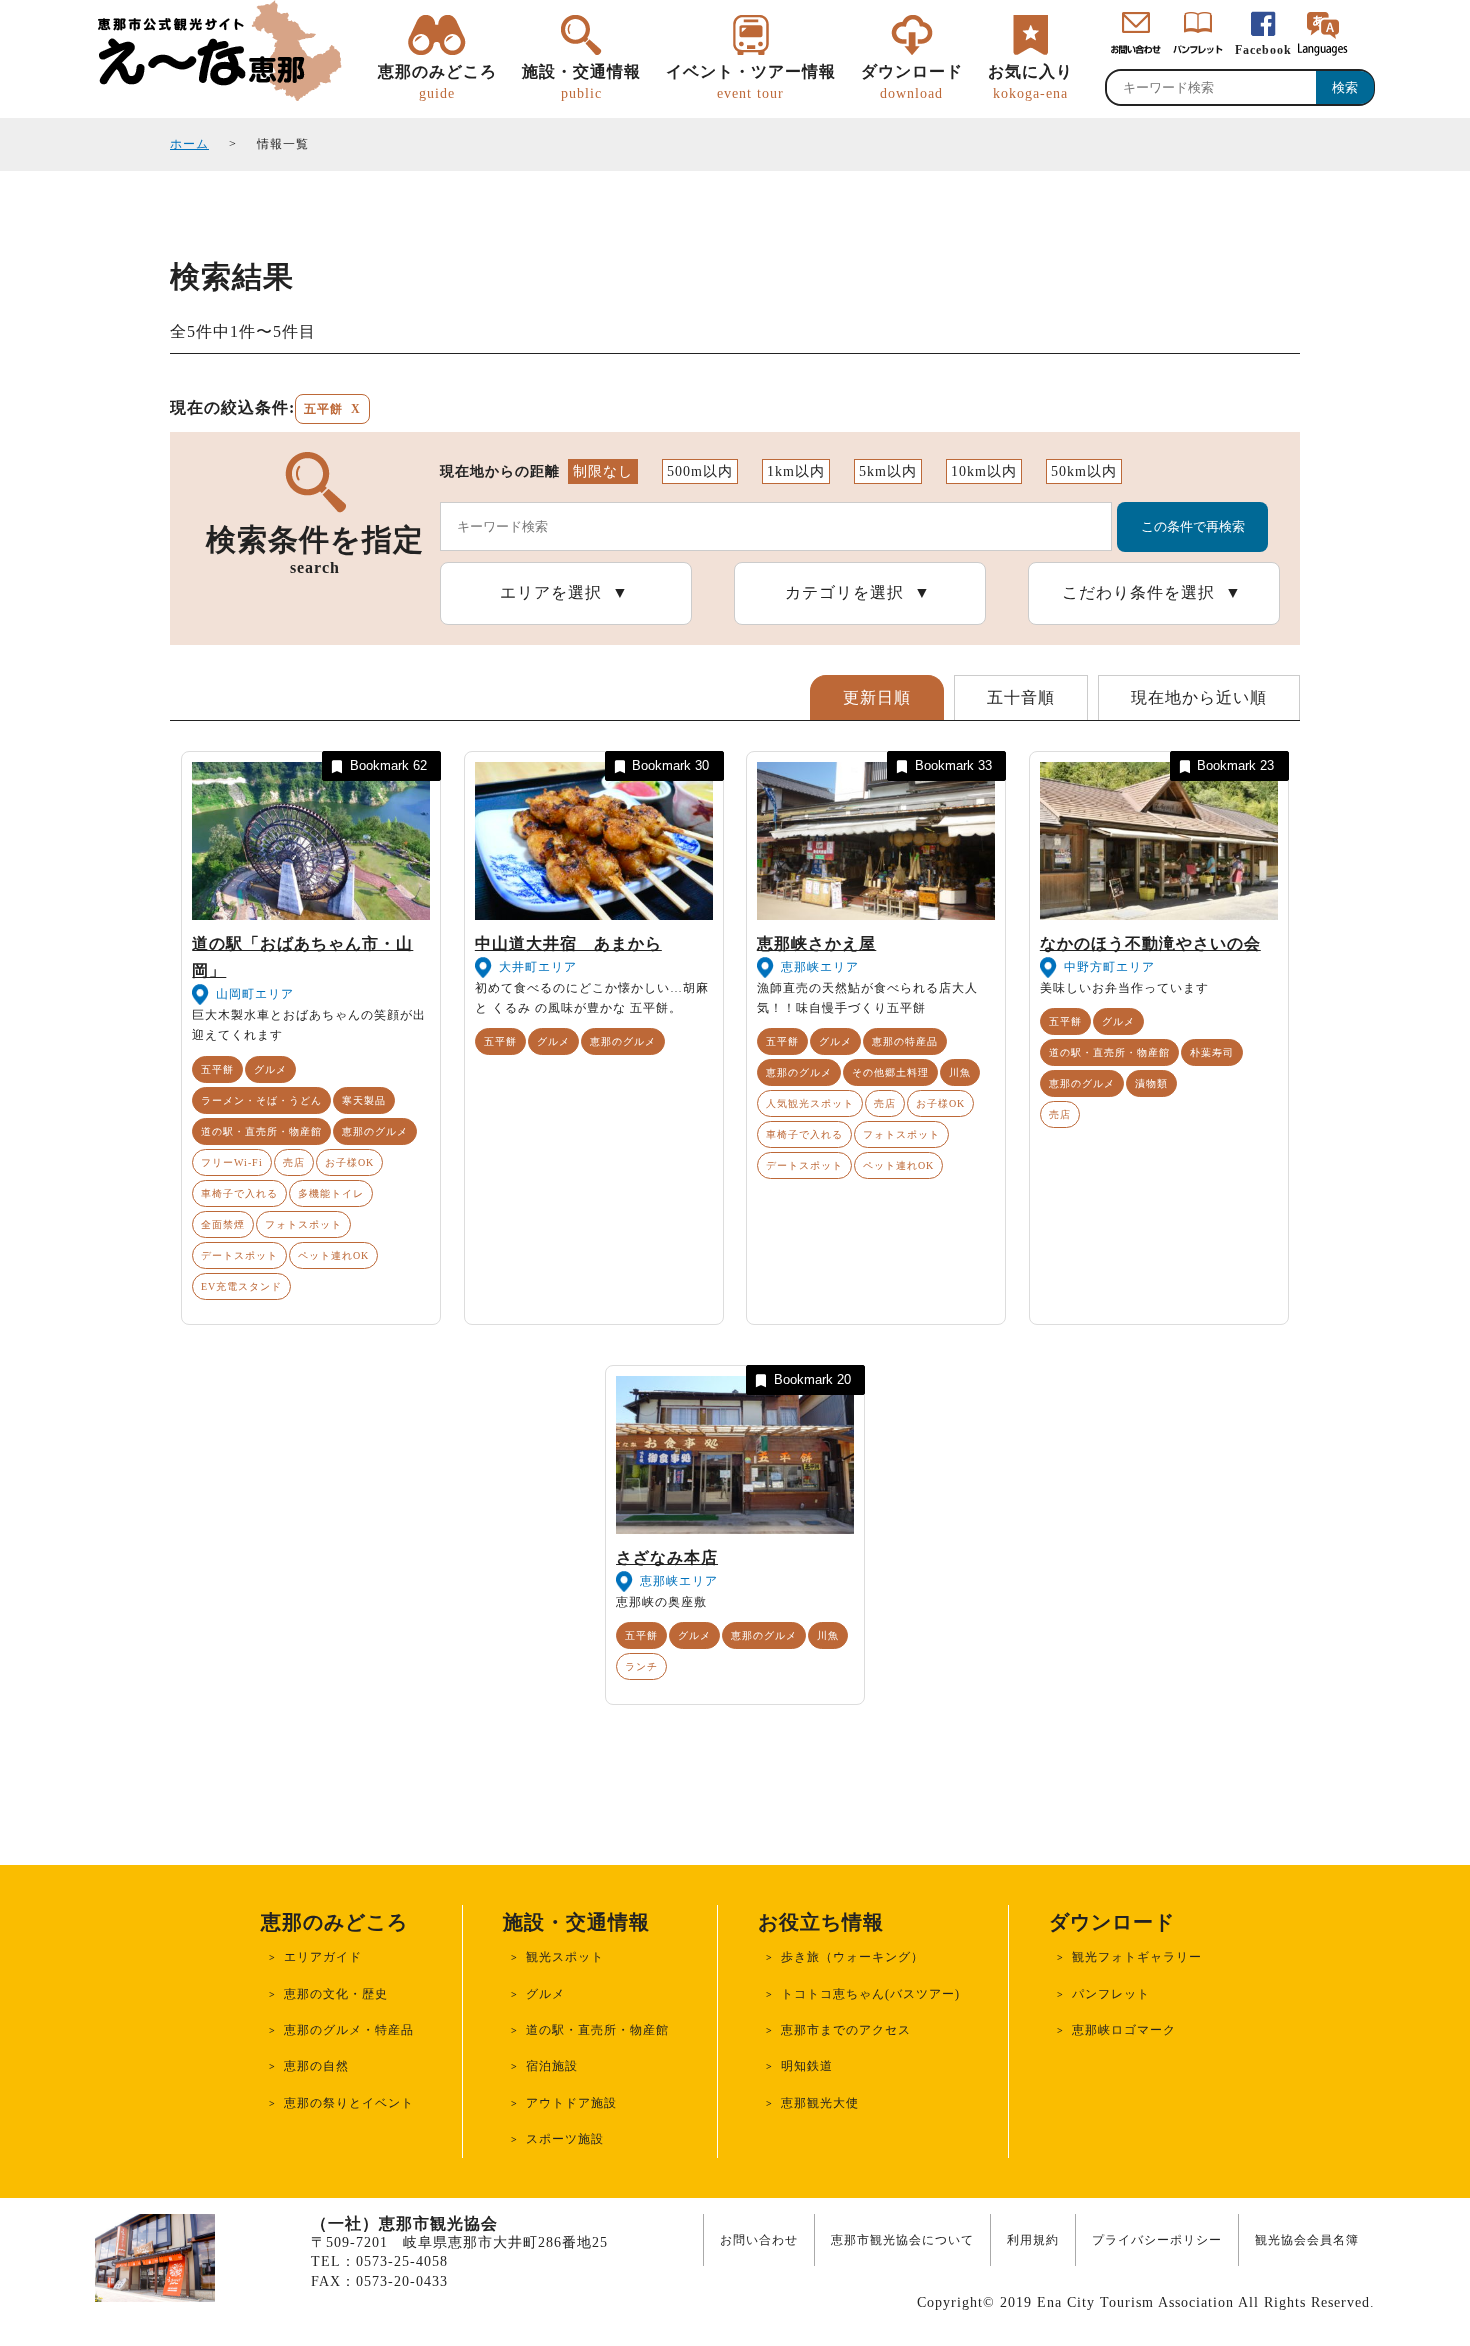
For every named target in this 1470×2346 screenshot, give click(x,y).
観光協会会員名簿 (1307, 2240)
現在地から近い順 (1199, 697)
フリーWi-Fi (232, 1162)
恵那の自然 (316, 2066)
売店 (294, 1162)
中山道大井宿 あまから (568, 943)
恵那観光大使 (820, 2103)
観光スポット (565, 1957)
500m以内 (700, 471)
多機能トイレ (331, 1193)
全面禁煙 (223, 1224)
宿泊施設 (552, 2066)
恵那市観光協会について (902, 2240)
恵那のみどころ (437, 81)
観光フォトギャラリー (1137, 1957)
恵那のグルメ (375, 1131)
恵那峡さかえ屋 (816, 943)
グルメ (270, 1069)
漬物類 (1151, 1083)
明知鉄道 (807, 2066)
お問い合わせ (759, 2240)
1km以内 (796, 471)
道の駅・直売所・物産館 (261, 1131)
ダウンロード (912, 81)
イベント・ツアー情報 (751, 81)
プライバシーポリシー (1157, 2240)
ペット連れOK (333, 1255)
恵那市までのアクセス (846, 2030)
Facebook (1263, 50)
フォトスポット (303, 1224)
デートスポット (239, 1255)
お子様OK (349, 1162)
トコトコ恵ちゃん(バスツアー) (870, 1994)
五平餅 (217, 1069)
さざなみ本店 (667, 1557)
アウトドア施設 (571, 2103)
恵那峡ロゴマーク (1124, 2030)
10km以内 (984, 471)
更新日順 (877, 697)
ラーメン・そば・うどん (261, 1100)
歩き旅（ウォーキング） (852, 1957)
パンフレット (1111, 1994)
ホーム (189, 144)
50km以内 (1084, 471)
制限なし (603, 471)
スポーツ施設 (565, 2139)
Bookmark (388, 765)
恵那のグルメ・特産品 (349, 2030)
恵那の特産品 (905, 1041)
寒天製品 (364, 1100)
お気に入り (1030, 81)
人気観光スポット (810, 1103)
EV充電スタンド (241, 1286)
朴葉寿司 (1212, 1052)
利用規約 (1033, 2240)
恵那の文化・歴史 (336, 1994)
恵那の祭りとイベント (349, 2103)
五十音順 (1021, 697)
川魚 (960, 1072)
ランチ (641, 1666)
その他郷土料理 (890, 1072)
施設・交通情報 (581, 81)
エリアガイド (323, 1957)
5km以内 (888, 471)
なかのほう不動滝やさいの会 (1150, 943)
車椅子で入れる (239, 1193)
